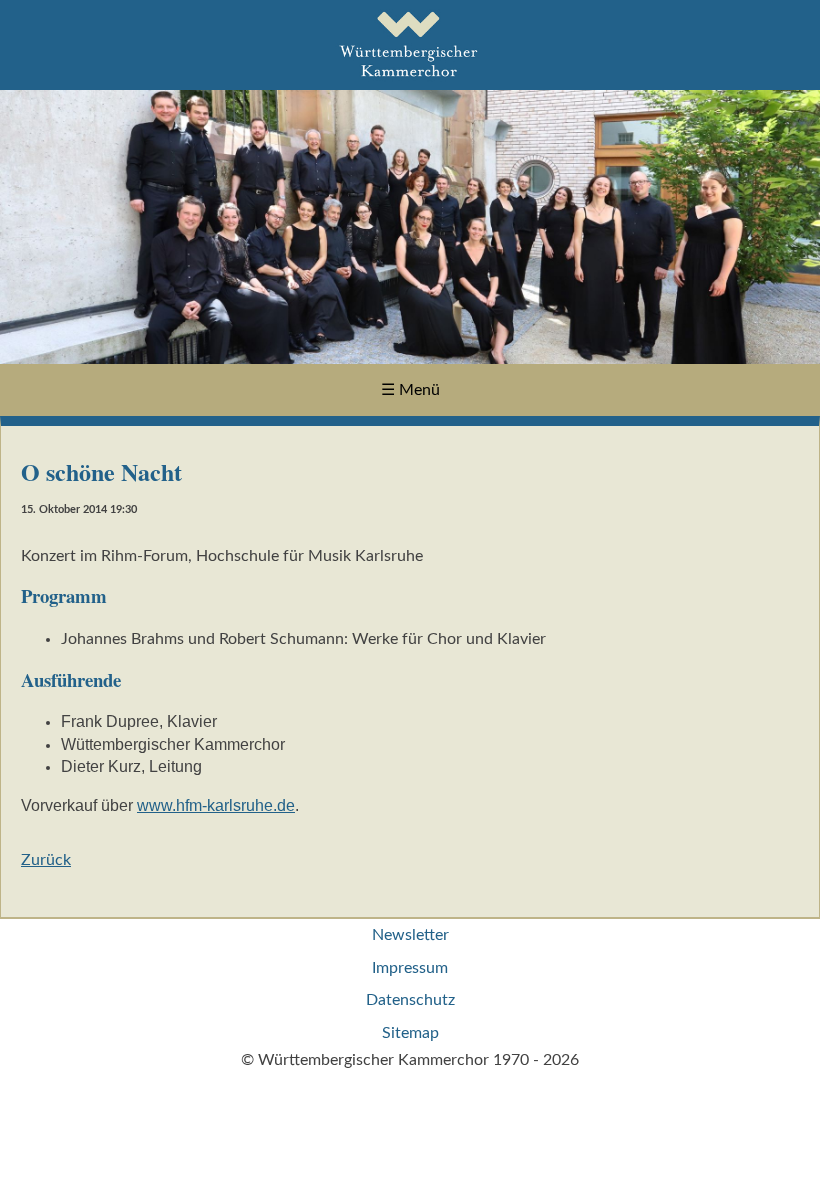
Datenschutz (410, 1000)
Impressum (410, 968)
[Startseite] (410, 79)
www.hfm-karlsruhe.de (216, 805)
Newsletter (410, 935)
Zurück (46, 860)
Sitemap (410, 1033)
